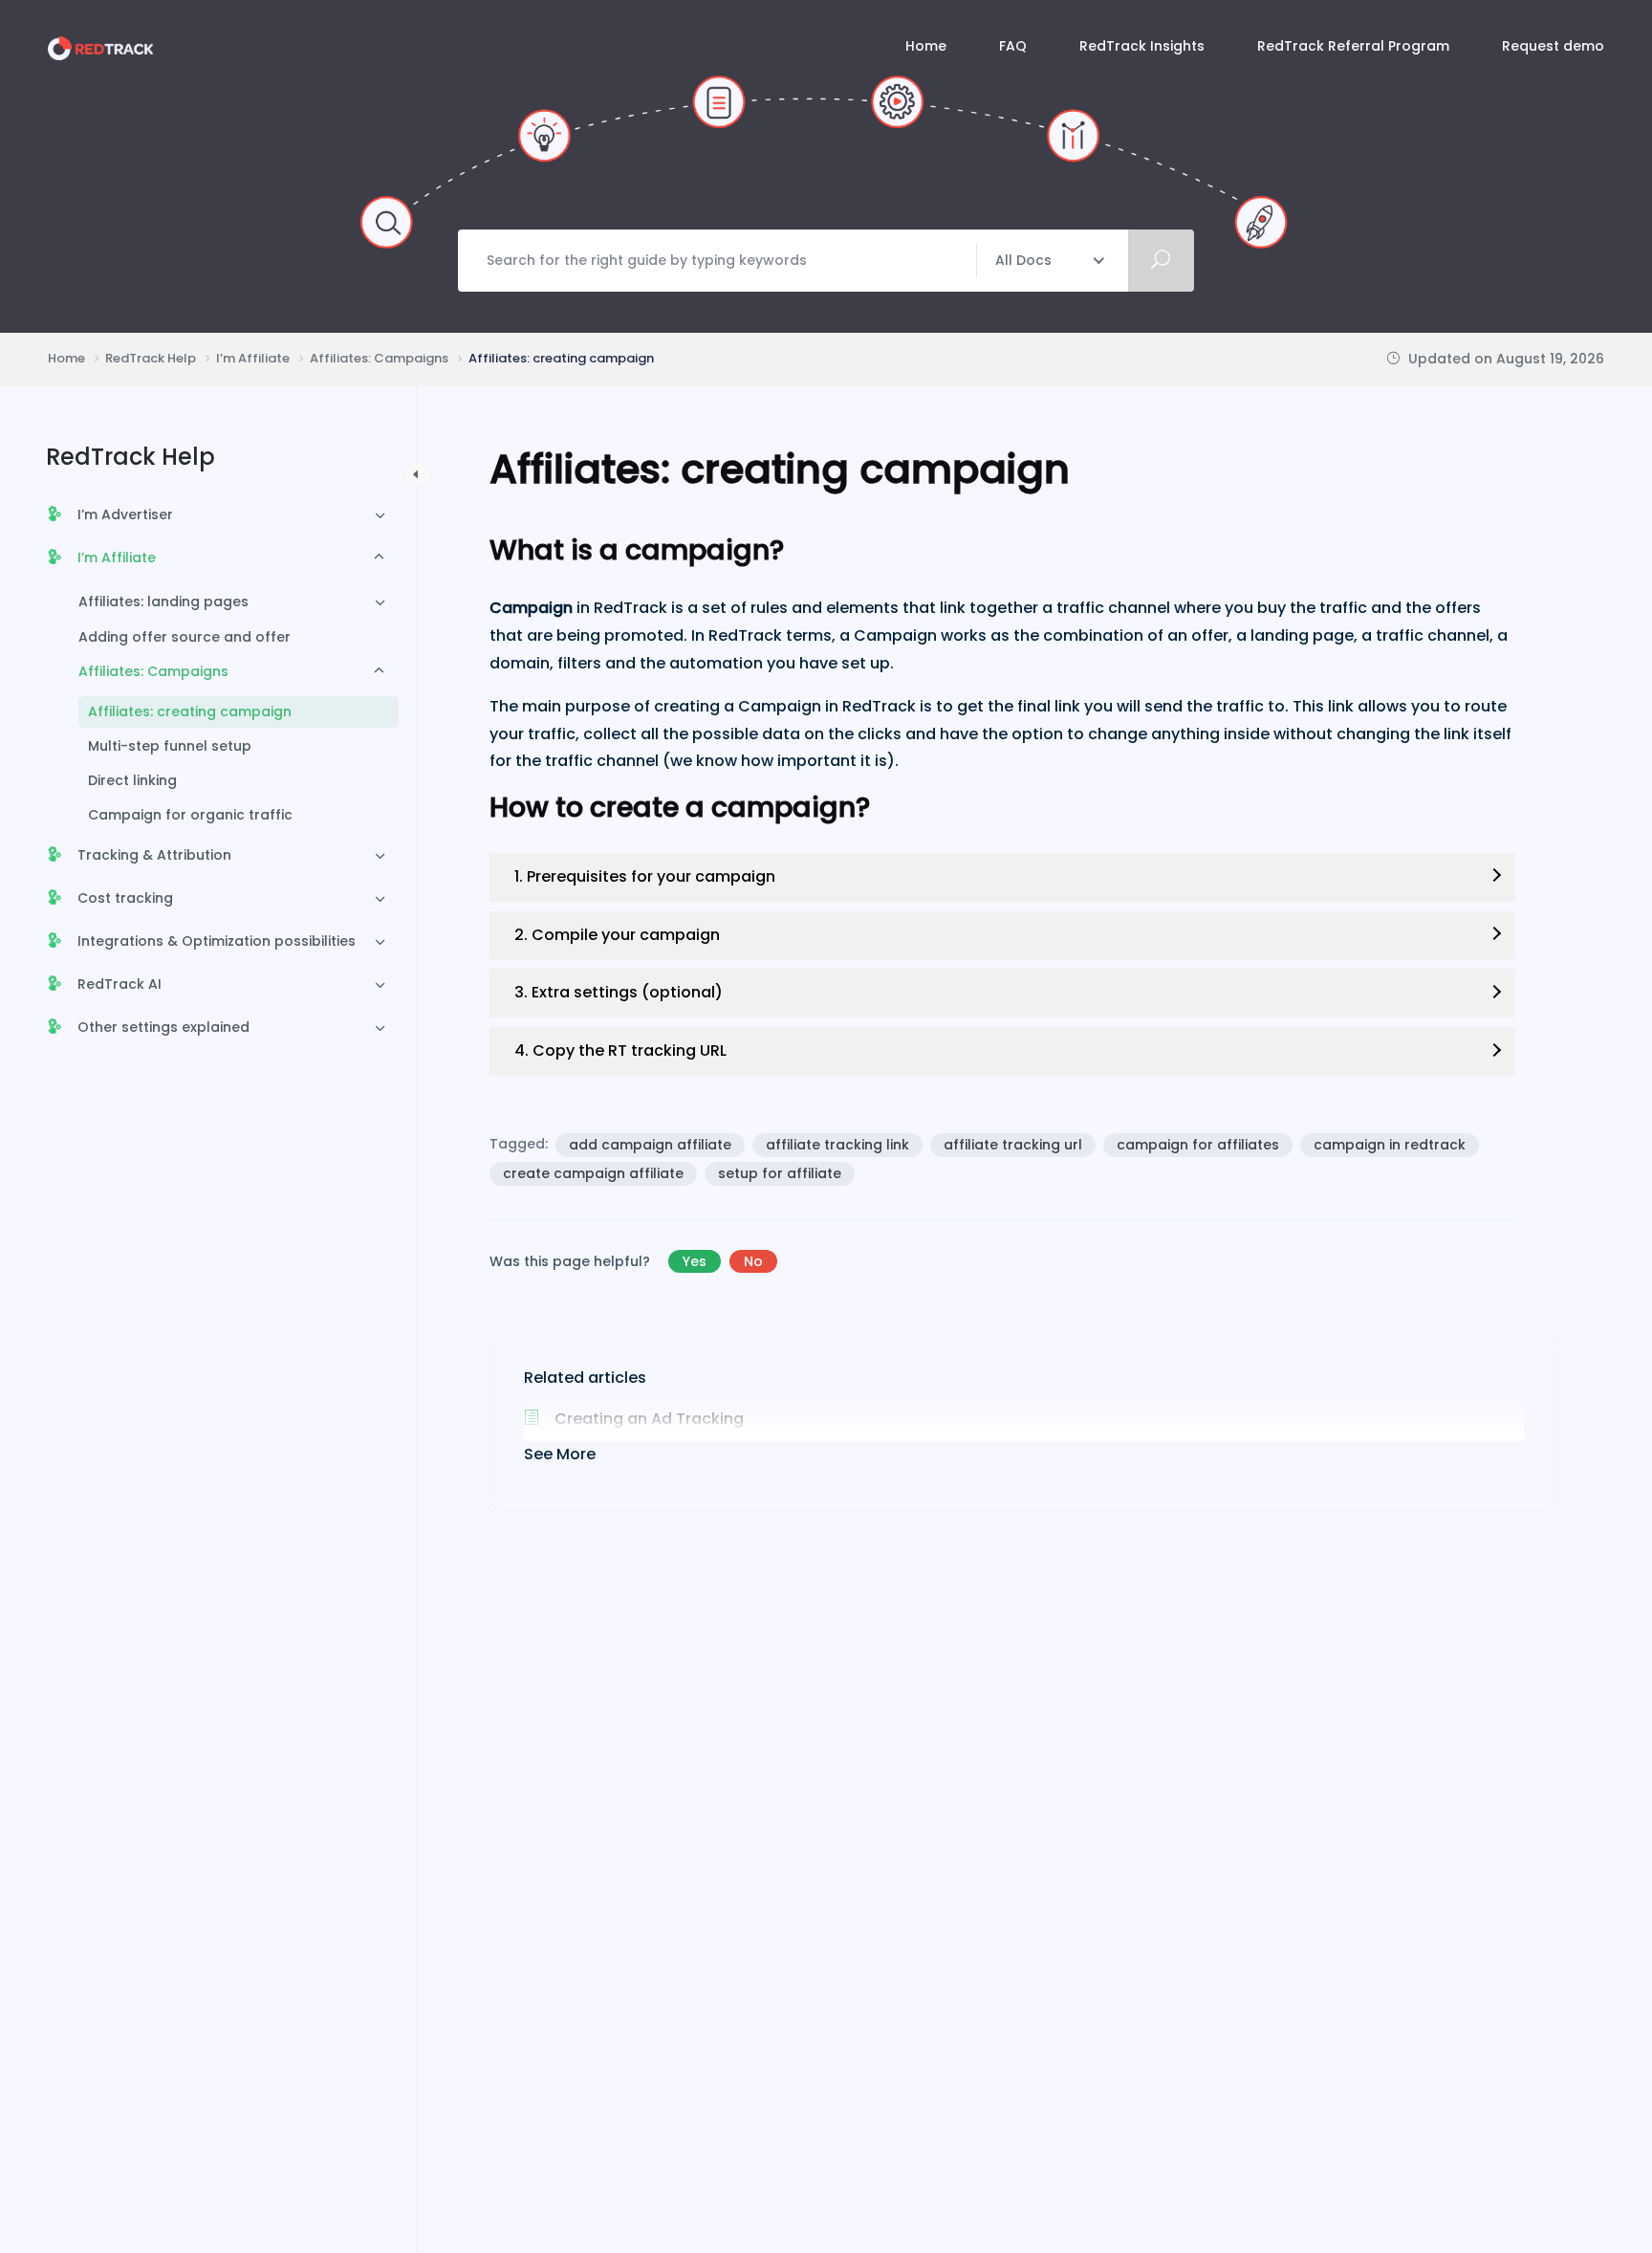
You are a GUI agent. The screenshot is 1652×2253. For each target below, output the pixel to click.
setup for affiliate (780, 1173)
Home (926, 46)
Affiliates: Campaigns (153, 671)
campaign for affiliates (1198, 1145)
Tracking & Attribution (154, 855)
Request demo (1553, 46)
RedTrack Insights (1142, 46)
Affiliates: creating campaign (190, 711)
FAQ (1013, 46)
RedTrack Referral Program (1353, 46)
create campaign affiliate (593, 1173)
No (753, 1261)
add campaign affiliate (650, 1145)
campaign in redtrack (1390, 1145)
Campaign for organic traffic (190, 815)
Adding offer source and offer (185, 637)
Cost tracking (125, 898)
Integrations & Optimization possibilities (217, 941)
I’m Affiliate (117, 558)
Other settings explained (163, 1027)
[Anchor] (798, 550)
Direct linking (132, 780)
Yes (695, 1261)
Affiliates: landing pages (163, 602)
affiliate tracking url (1013, 1145)
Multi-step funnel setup (170, 746)
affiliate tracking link (837, 1145)
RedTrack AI (120, 984)
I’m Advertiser (125, 514)
